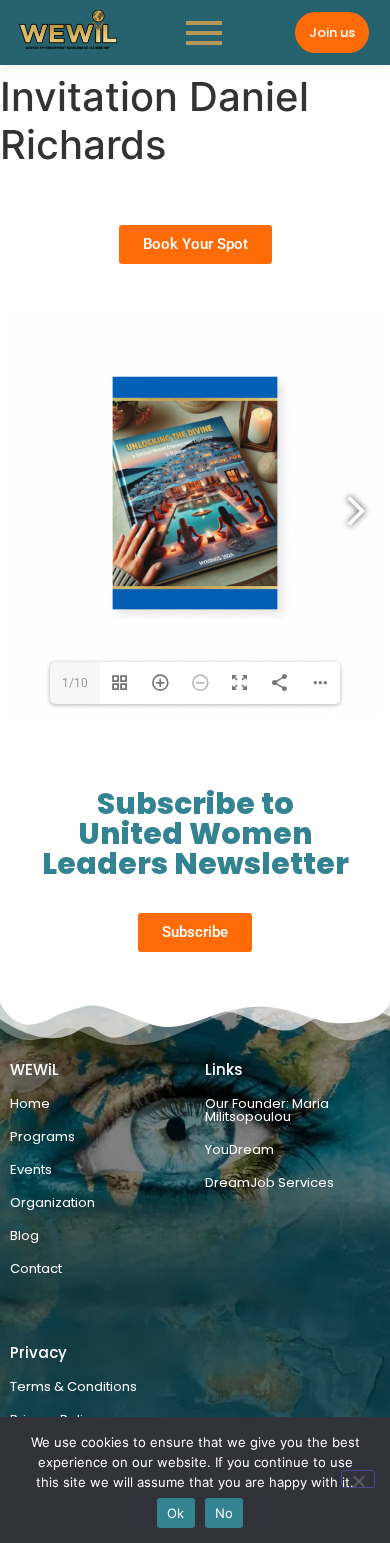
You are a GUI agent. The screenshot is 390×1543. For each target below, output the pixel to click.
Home (30, 1103)
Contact (36, 1268)
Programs (42, 1136)
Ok (176, 1513)
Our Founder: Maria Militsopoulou (267, 1110)
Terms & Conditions (73, 1386)
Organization (52, 1202)
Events (31, 1169)
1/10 (75, 683)
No (224, 1513)
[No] (358, 1479)
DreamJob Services (269, 1182)
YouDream (239, 1149)
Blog (24, 1235)
